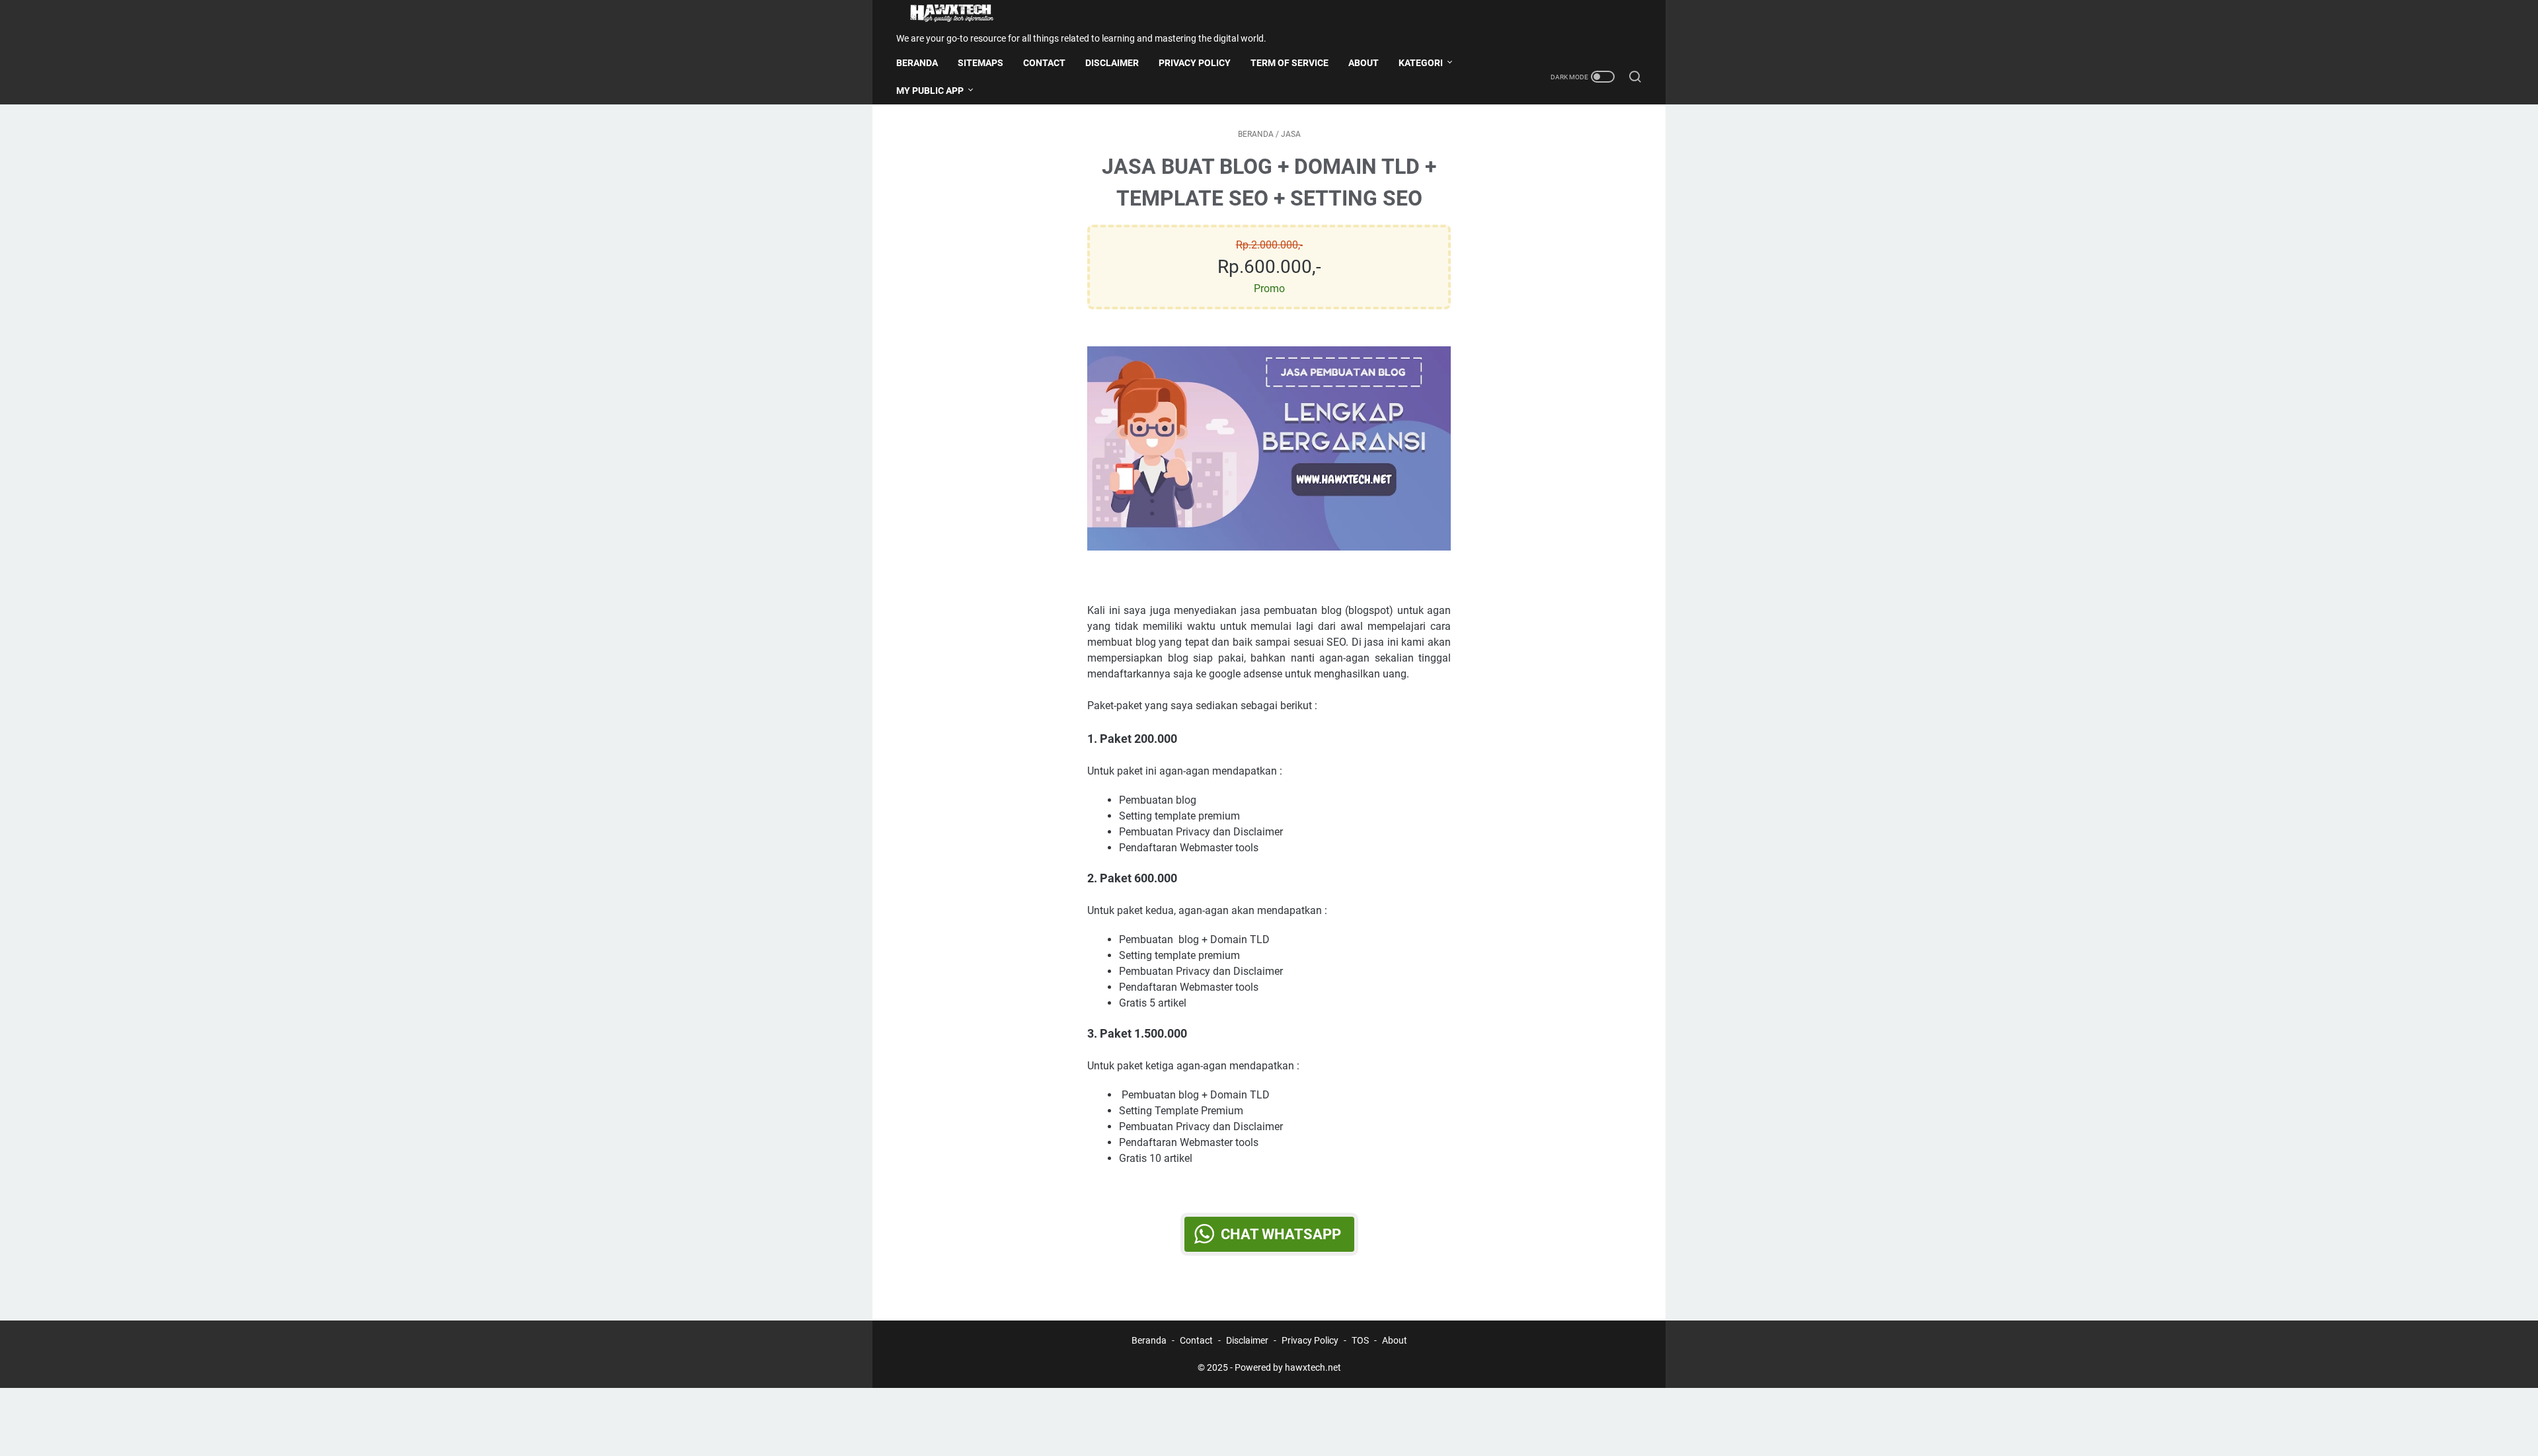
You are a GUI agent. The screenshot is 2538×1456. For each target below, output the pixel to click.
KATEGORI (1421, 63)
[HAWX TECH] (960, 14)
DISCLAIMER (1112, 63)
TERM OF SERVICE (1289, 63)
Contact (1196, 1340)
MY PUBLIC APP (930, 91)
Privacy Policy (1310, 1340)
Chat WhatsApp (1281, 1234)
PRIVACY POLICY (1195, 63)
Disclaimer (1247, 1340)
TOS (1360, 1340)
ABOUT (1364, 63)
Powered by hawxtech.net (1288, 1367)
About (1395, 1340)
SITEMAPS (981, 63)
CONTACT (1044, 63)
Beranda (917, 63)
